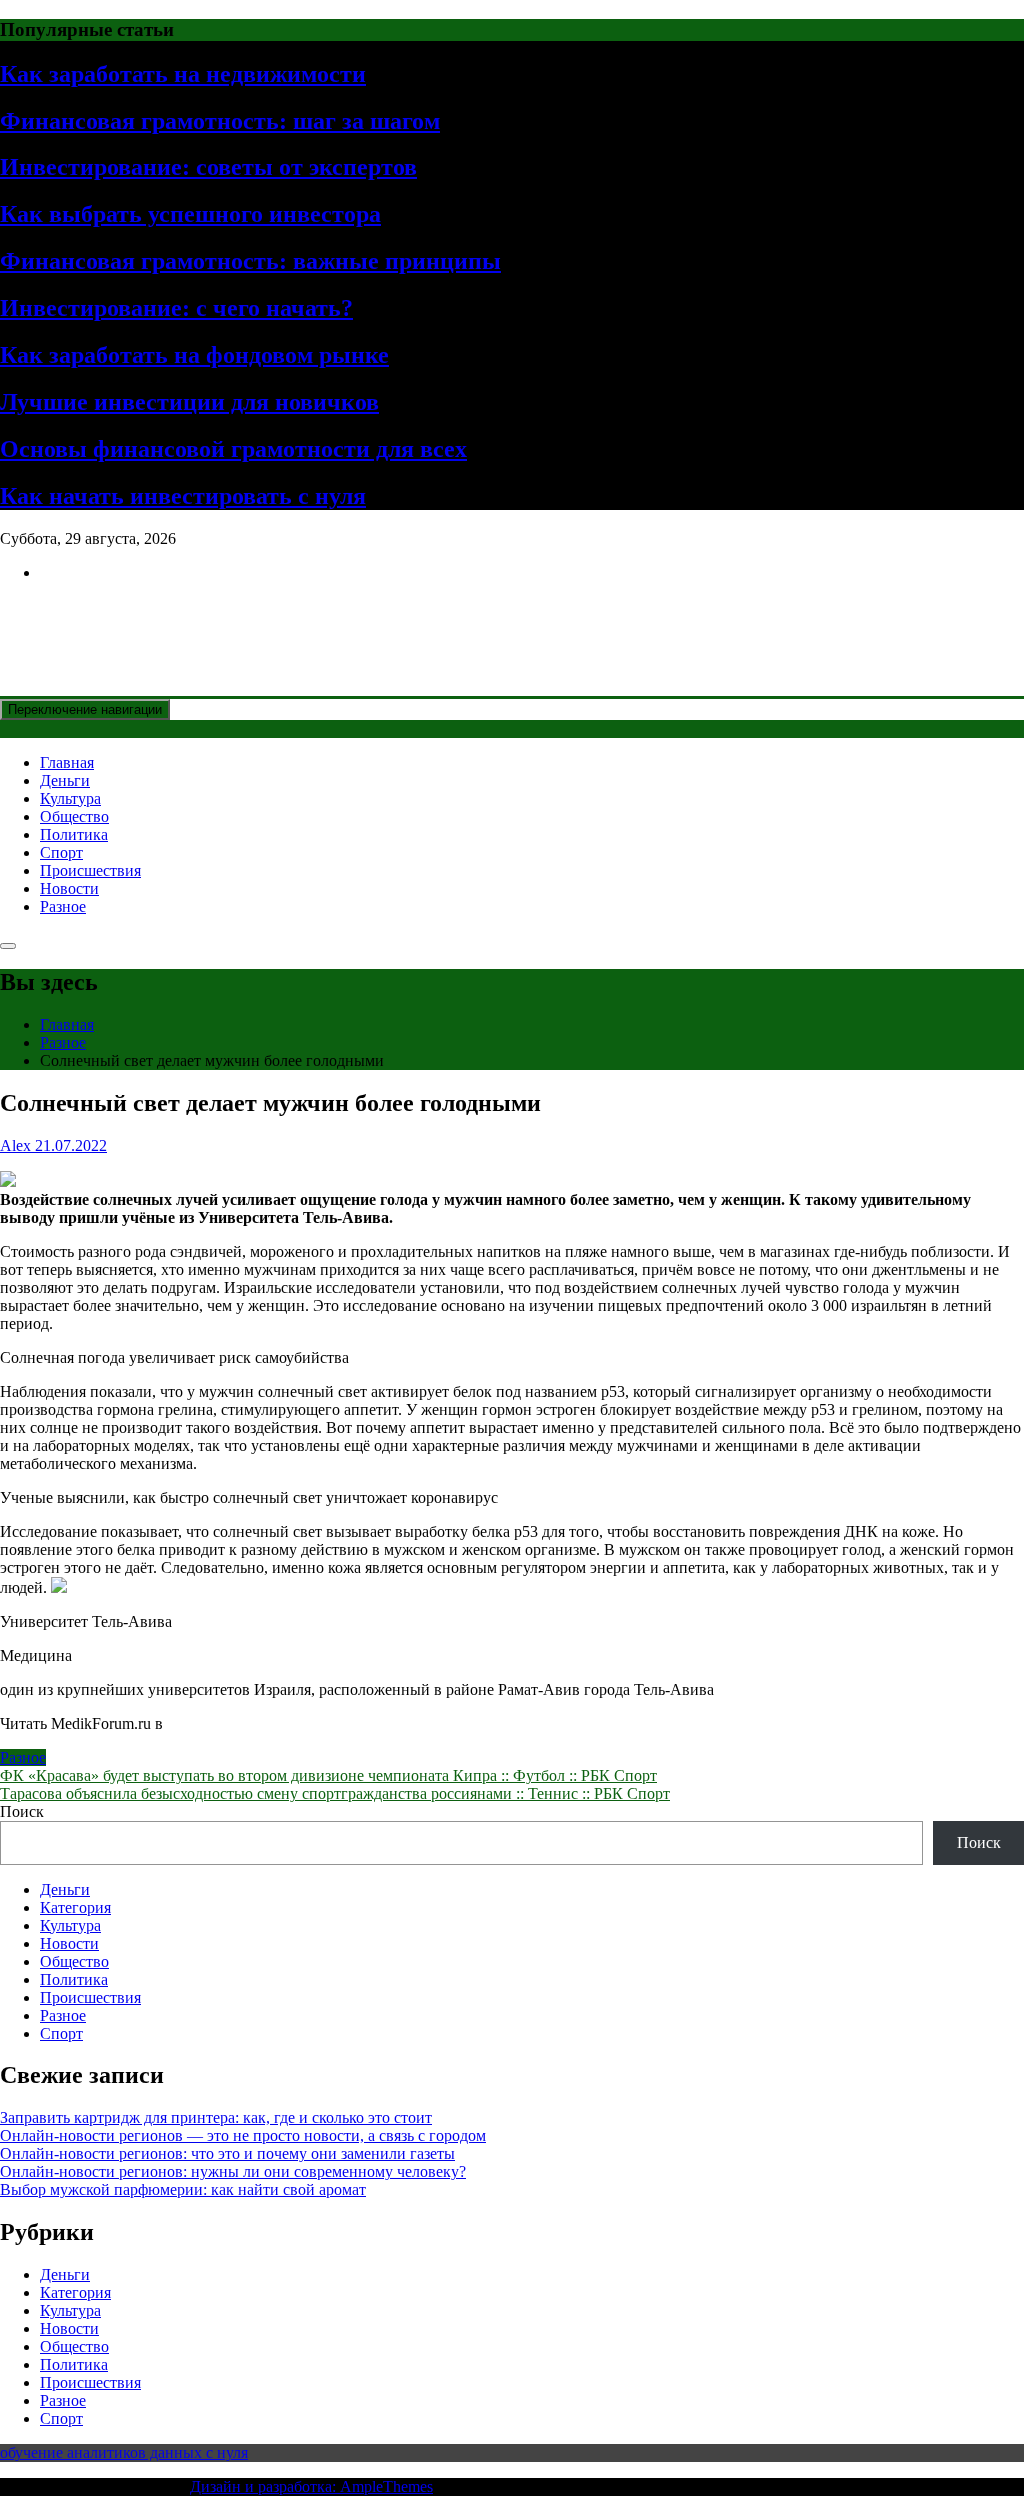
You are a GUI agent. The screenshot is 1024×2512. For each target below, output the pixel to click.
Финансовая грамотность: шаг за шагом (220, 121)
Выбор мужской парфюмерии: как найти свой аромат (183, 2189)
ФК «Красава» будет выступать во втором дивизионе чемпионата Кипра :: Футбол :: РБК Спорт (328, 1775)
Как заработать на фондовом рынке (194, 355)
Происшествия (90, 870)
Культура (70, 798)
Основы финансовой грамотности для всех (233, 449)
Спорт (61, 852)
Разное (63, 906)
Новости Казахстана (146, 621)
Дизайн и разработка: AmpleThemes (311, 2486)
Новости (69, 888)
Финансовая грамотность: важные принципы (250, 261)
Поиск (22, 1811)
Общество (74, 816)
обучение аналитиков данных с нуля (124, 2452)
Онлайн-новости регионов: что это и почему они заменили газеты (227, 2153)
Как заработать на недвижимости (183, 74)
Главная (67, 762)
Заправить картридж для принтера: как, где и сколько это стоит (216, 2117)
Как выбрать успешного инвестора (190, 214)
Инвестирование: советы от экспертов (208, 167)
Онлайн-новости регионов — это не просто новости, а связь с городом (243, 2135)
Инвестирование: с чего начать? (176, 308)
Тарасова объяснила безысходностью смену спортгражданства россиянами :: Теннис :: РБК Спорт (335, 1793)
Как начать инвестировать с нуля (183, 496)
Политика (74, 834)
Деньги (65, 780)
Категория (75, 1907)
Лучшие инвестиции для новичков (189, 402)
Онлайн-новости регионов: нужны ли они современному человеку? (233, 2171)
